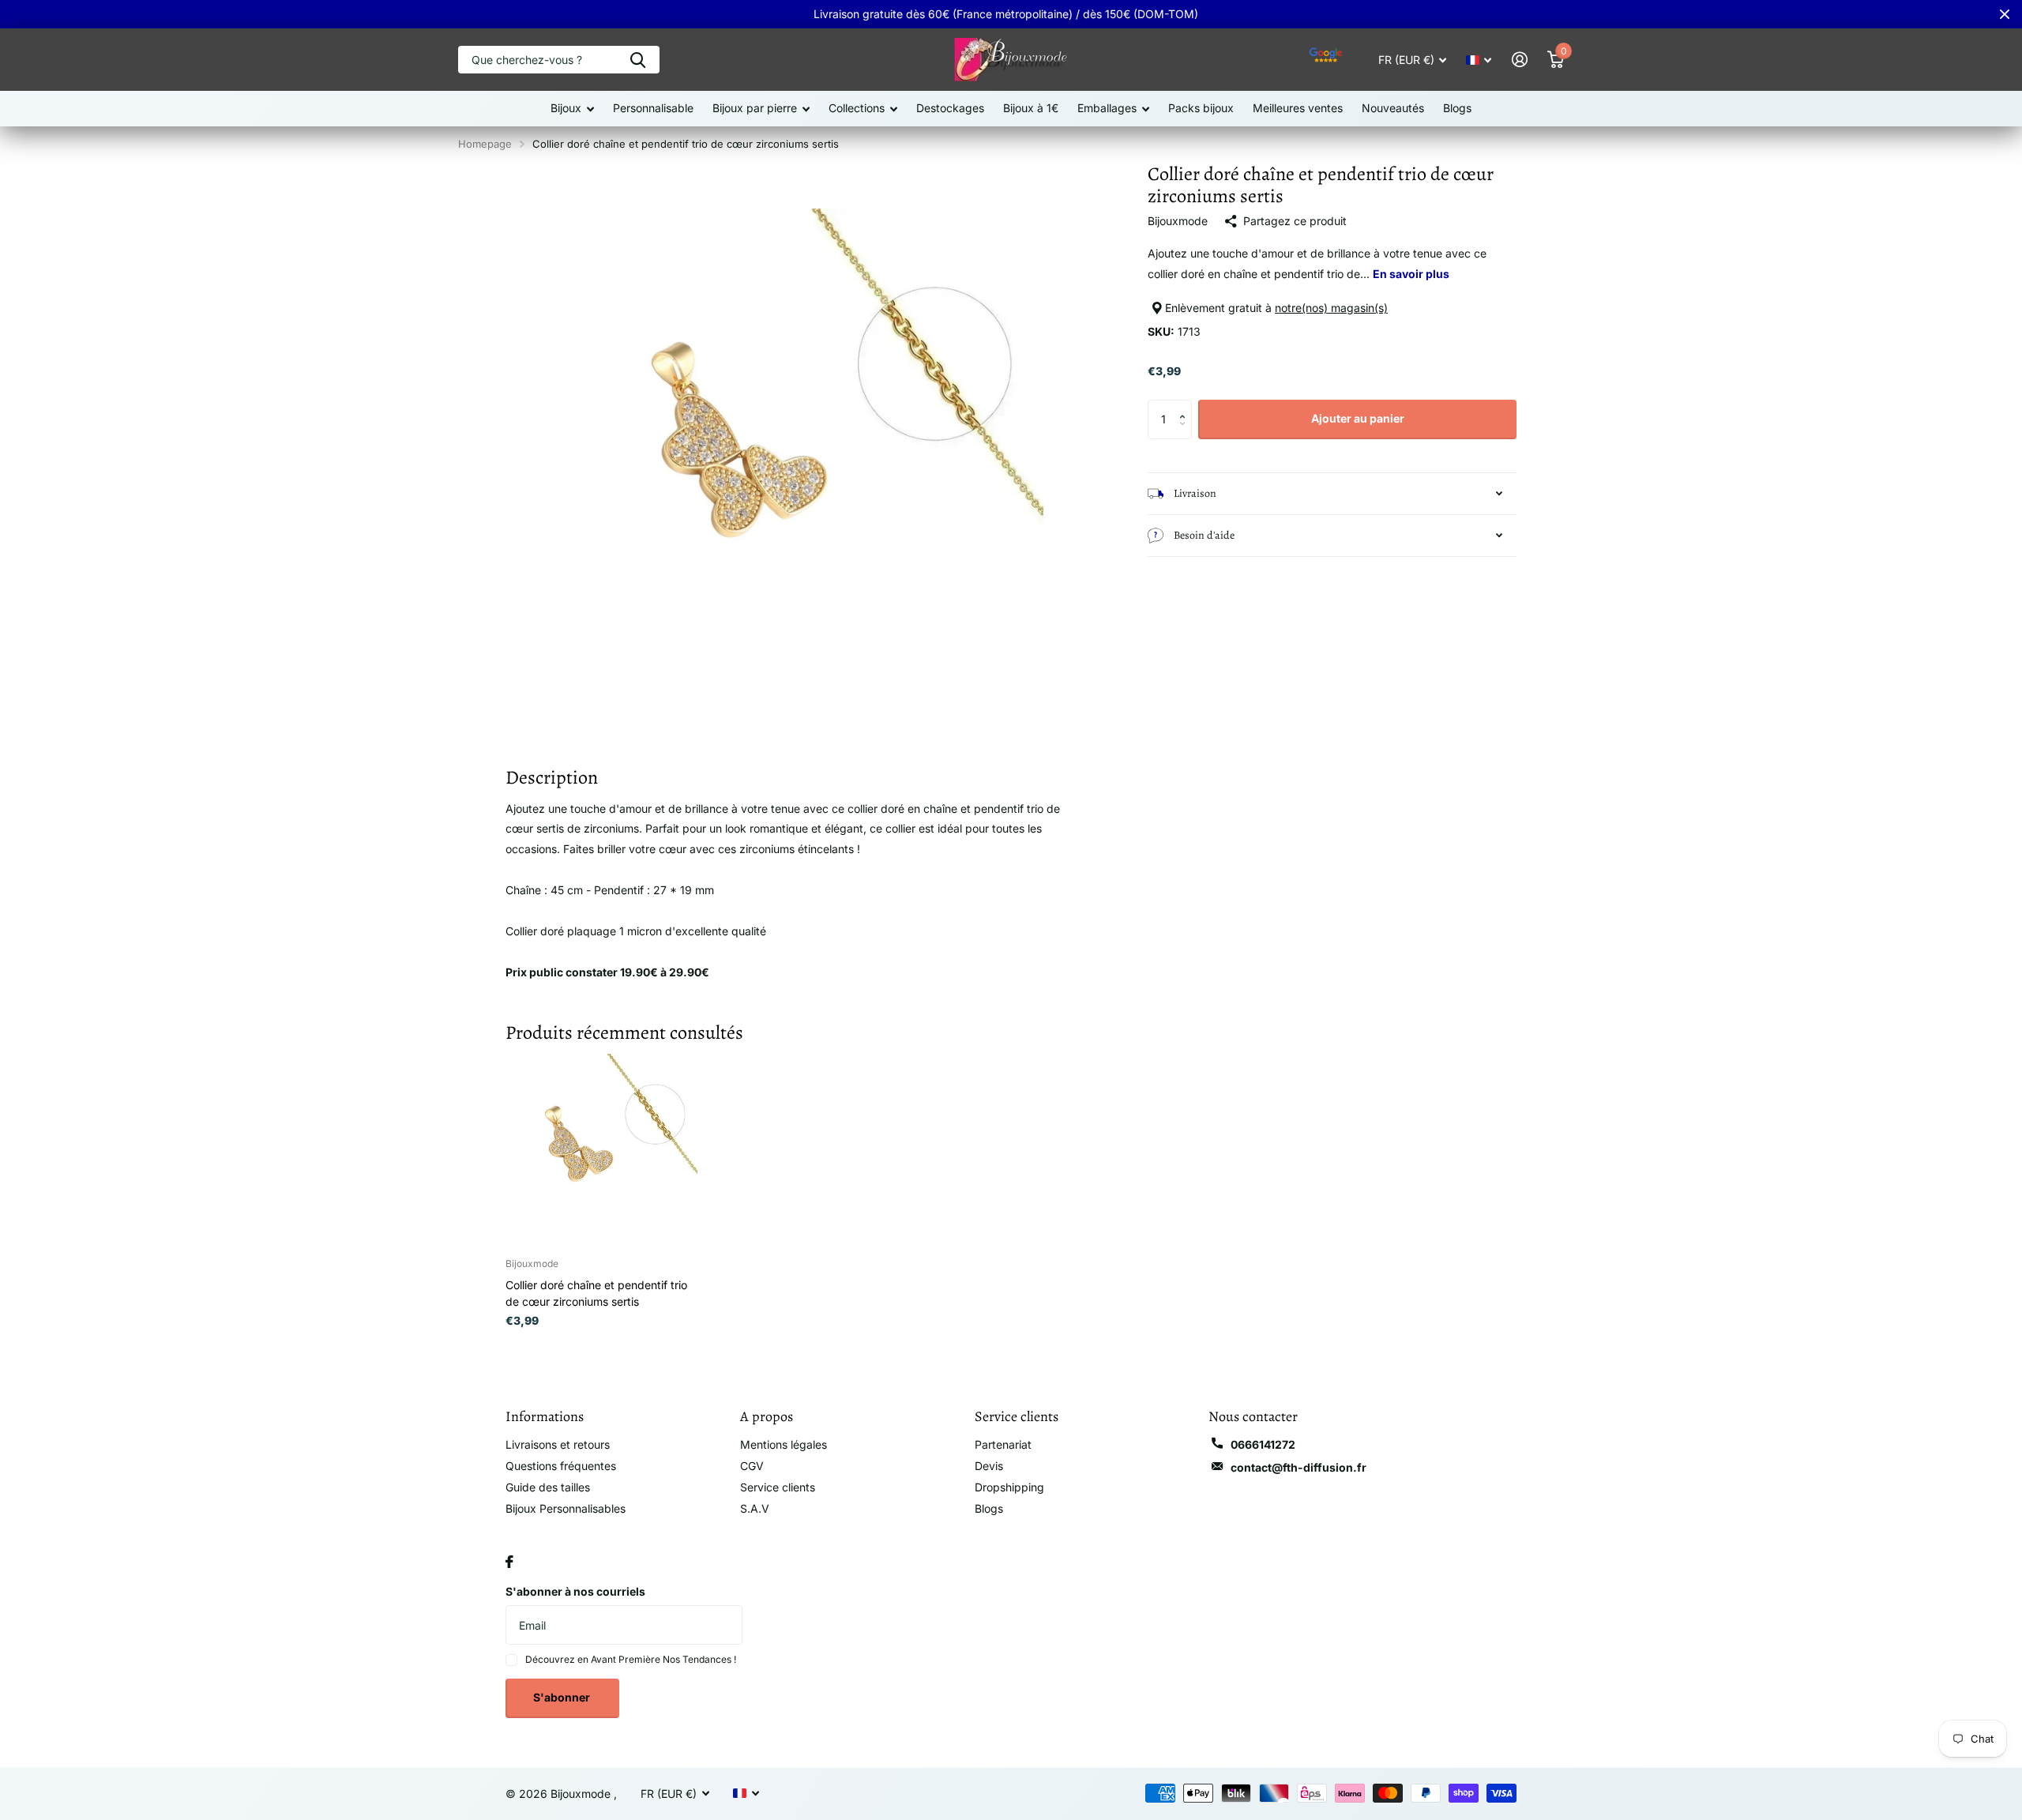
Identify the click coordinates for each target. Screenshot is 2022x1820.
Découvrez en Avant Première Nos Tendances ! (631, 1659)
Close (2005, 14)
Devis (989, 1466)
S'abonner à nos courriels (575, 1591)
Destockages (950, 108)
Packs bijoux (1201, 108)
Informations (545, 1416)
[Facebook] (509, 1562)
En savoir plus (1411, 274)
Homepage (485, 144)
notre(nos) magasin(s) (1331, 308)
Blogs (1457, 108)
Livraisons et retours (558, 1444)
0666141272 (1263, 1444)
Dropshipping (1009, 1487)
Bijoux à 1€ (1031, 108)
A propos (767, 1416)
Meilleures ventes (1298, 108)
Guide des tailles (548, 1487)
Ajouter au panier (1358, 418)
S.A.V (755, 1508)
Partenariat (1003, 1444)
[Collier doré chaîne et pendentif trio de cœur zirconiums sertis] (601, 1150)
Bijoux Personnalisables (566, 1508)
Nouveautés (1393, 108)
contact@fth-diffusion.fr (1299, 1467)
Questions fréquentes (561, 1466)
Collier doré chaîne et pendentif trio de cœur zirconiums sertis (596, 1293)
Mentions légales (784, 1444)
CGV (752, 1466)
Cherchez (638, 60)
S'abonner (563, 1697)
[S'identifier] (1519, 60)
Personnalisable (653, 108)
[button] (1186, 406)
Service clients (778, 1487)
